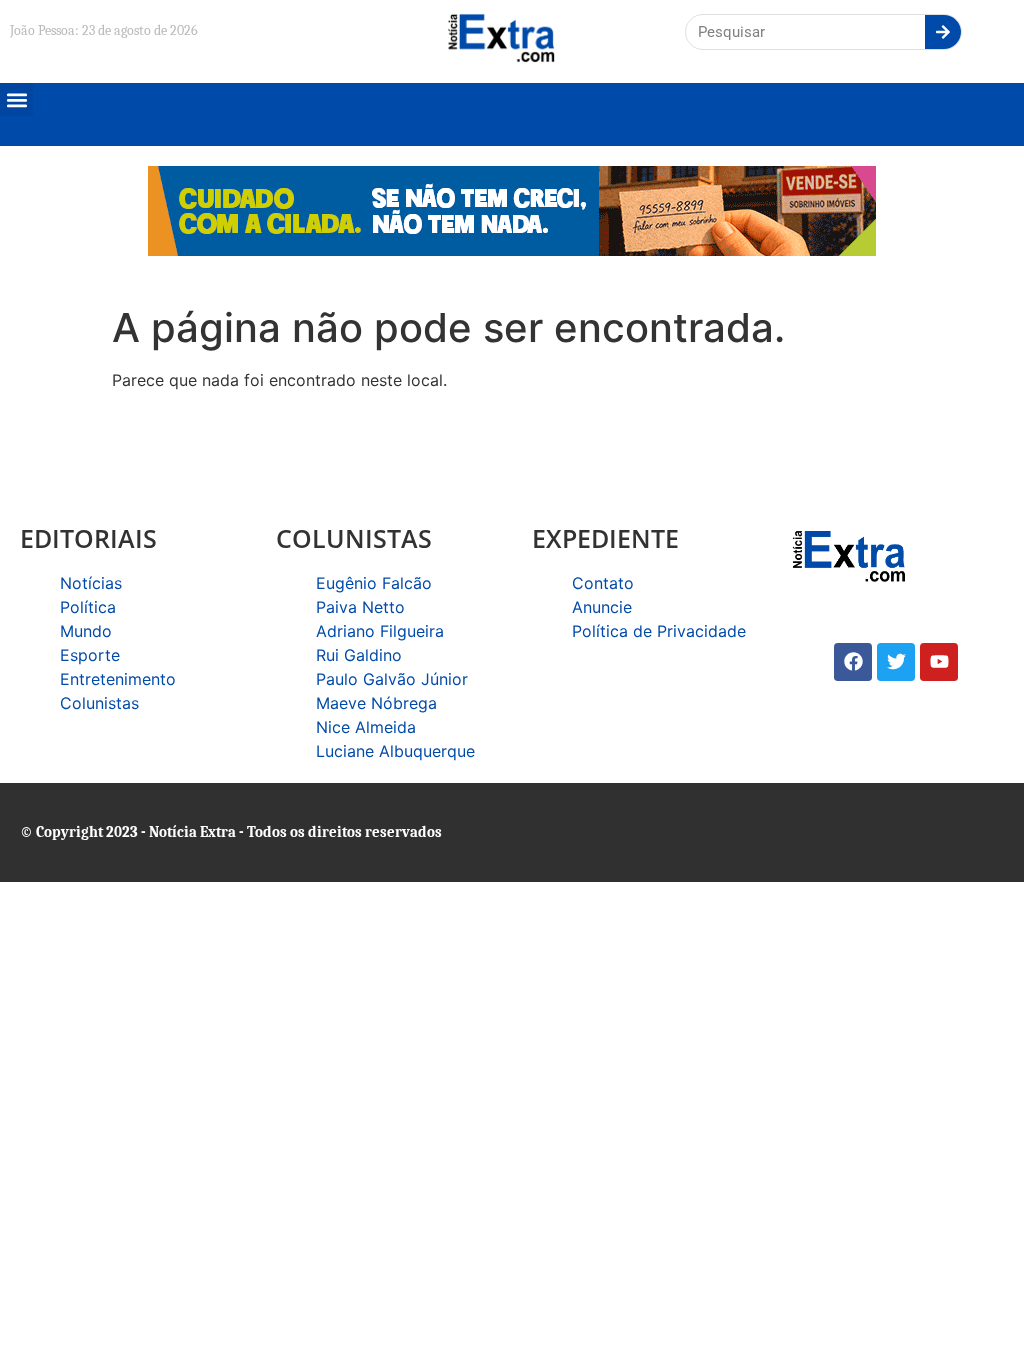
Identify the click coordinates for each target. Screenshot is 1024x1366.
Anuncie (602, 607)
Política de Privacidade (659, 631)
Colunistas (99, 703)
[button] (16, 99)
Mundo (86, 631)
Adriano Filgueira (380, 631)
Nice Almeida (366, 727)
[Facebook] (853, 662)
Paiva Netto (360, 607)
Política (88, 607)
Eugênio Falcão (374, 583)
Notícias (91, 583)
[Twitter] (896, 662)
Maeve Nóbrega (376, 703)
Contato (603, 583)
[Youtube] (939, 662)
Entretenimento (118, 679)
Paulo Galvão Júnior (392, 679)
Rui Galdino (359, 655)
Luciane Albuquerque (395, 751)
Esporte (90, 655)
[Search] (943, 32)
